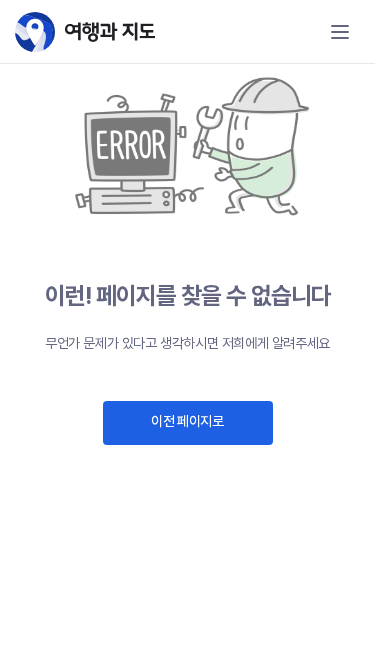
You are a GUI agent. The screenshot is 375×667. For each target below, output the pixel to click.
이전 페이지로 (187, 421)
